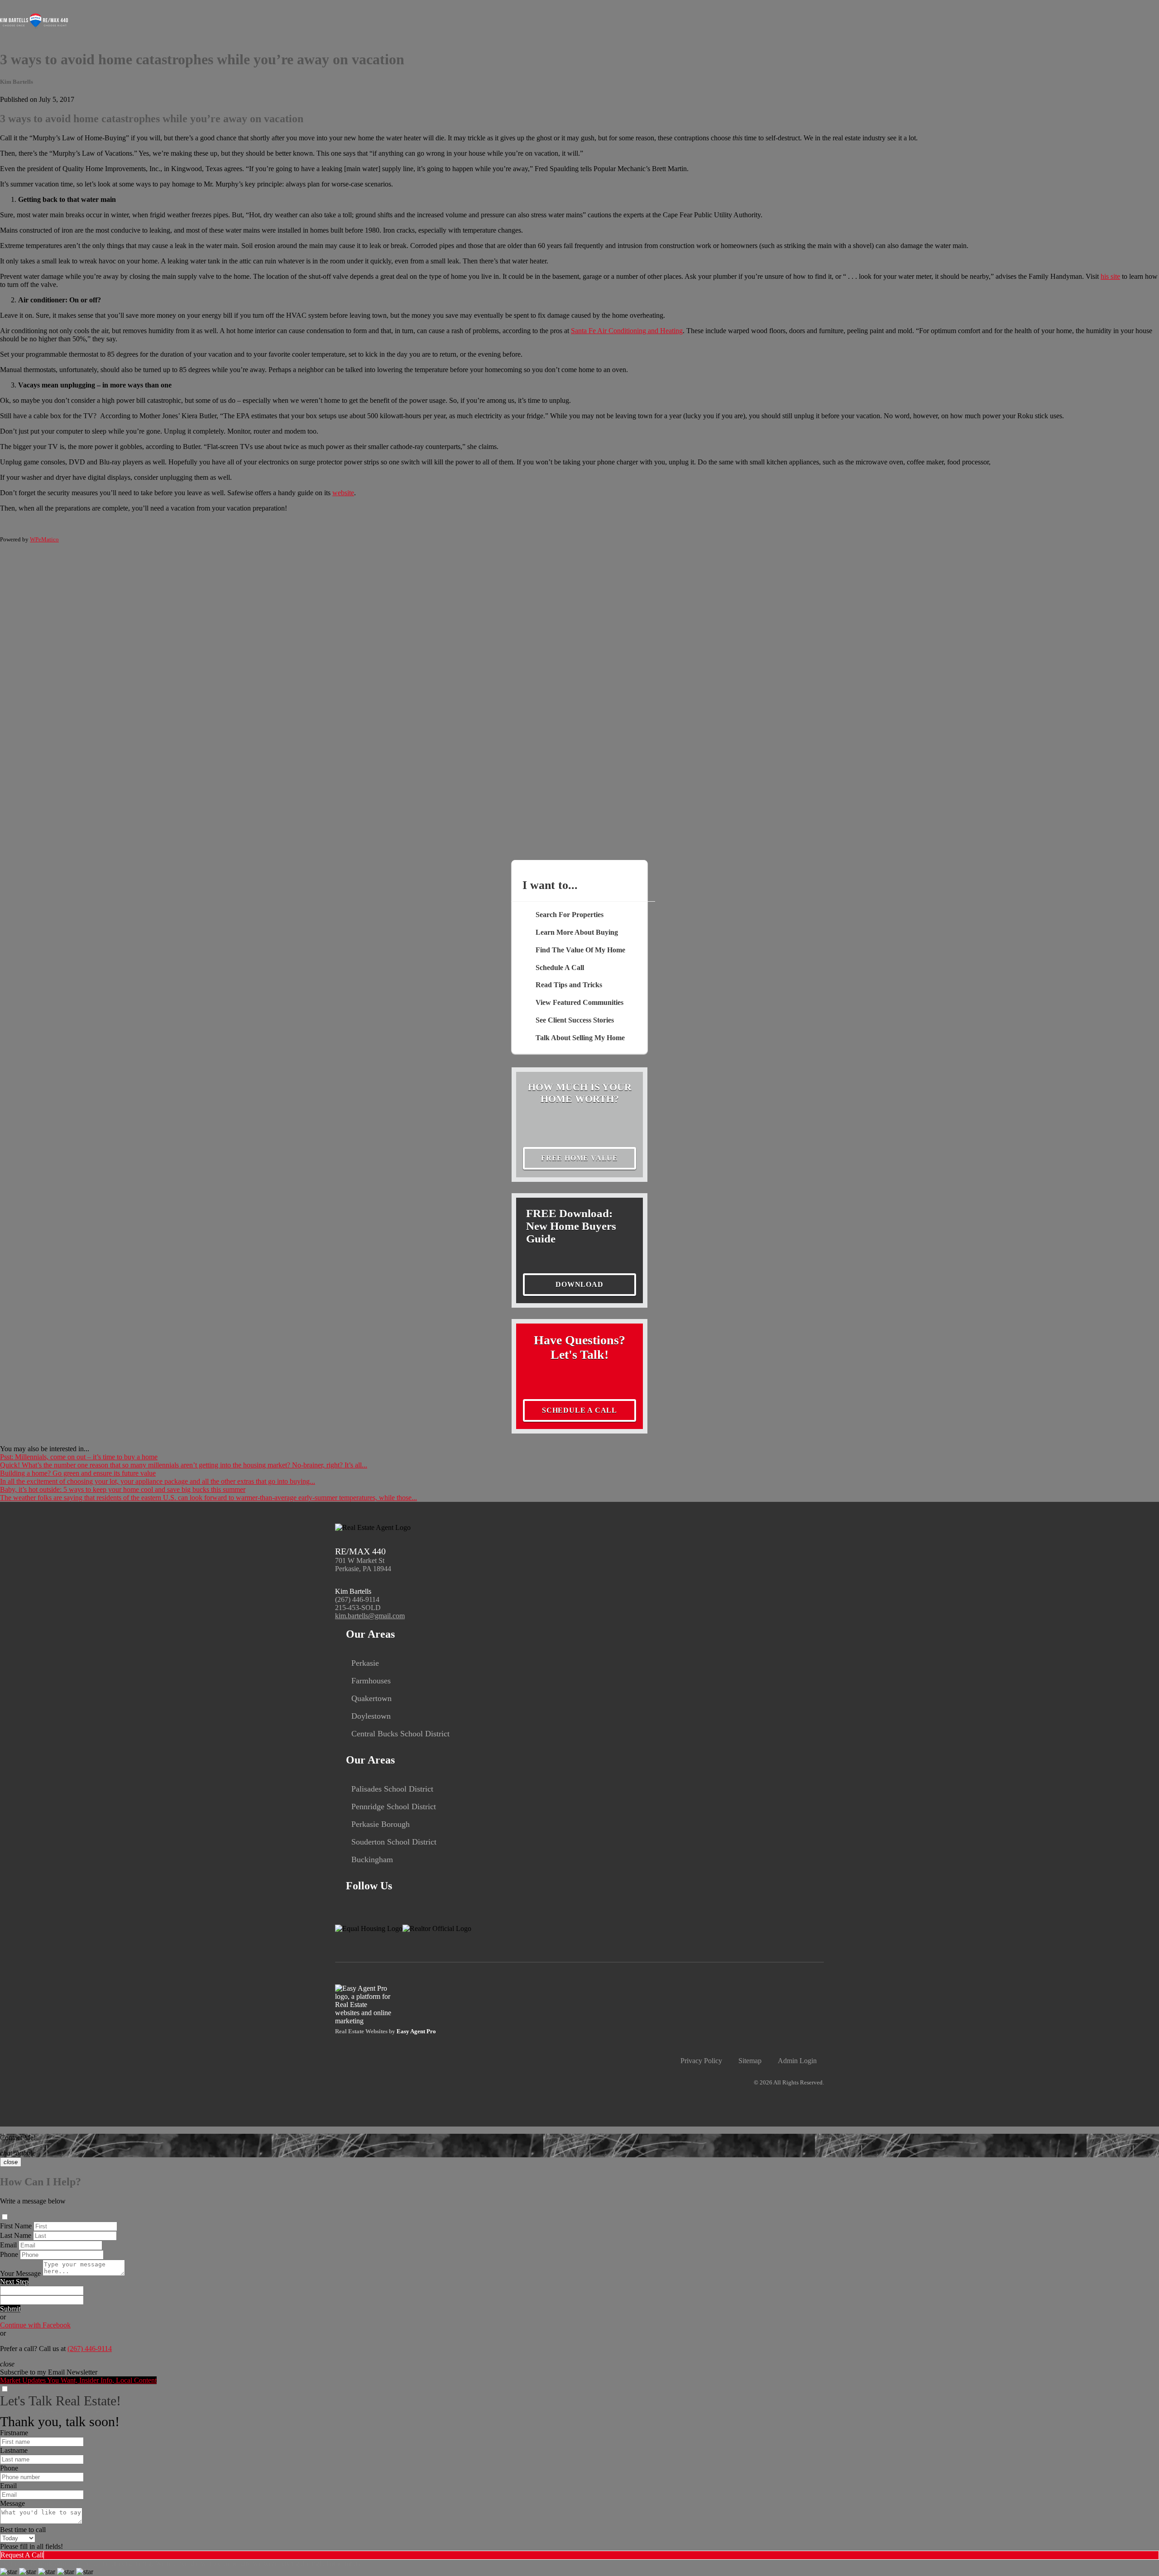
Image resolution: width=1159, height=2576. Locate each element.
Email (8, 2245)
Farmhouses (371, 1681)
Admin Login (797, 2061)
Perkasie (365, 1663)
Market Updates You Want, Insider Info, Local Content (78, 2380)
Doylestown (371, 1716)
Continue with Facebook (35, 2325)
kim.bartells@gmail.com (370, 1616)
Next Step (14, 2282)
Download (579, 1284)
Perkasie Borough (381, 1824)
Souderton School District (394, 1842)
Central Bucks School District (400, 1734)
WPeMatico (44, 539)
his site (1110, 276)
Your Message (20, 2273)
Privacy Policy (701, 2061)
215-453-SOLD (358, 1608)
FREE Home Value (579, 1158)
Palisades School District (392, 1789)
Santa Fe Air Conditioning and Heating (627, 331)
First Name (16, 2226)
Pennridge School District (394, 1807)
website (343, 493)
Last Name (16, 2235)
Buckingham (372, 1859)
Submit (10, 2309)
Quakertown (371, 1698)
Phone (9, 2254)
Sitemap (750, 2061)
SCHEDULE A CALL (579, 1410)
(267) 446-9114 (357, 1599)
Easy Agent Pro (417, 2031)
